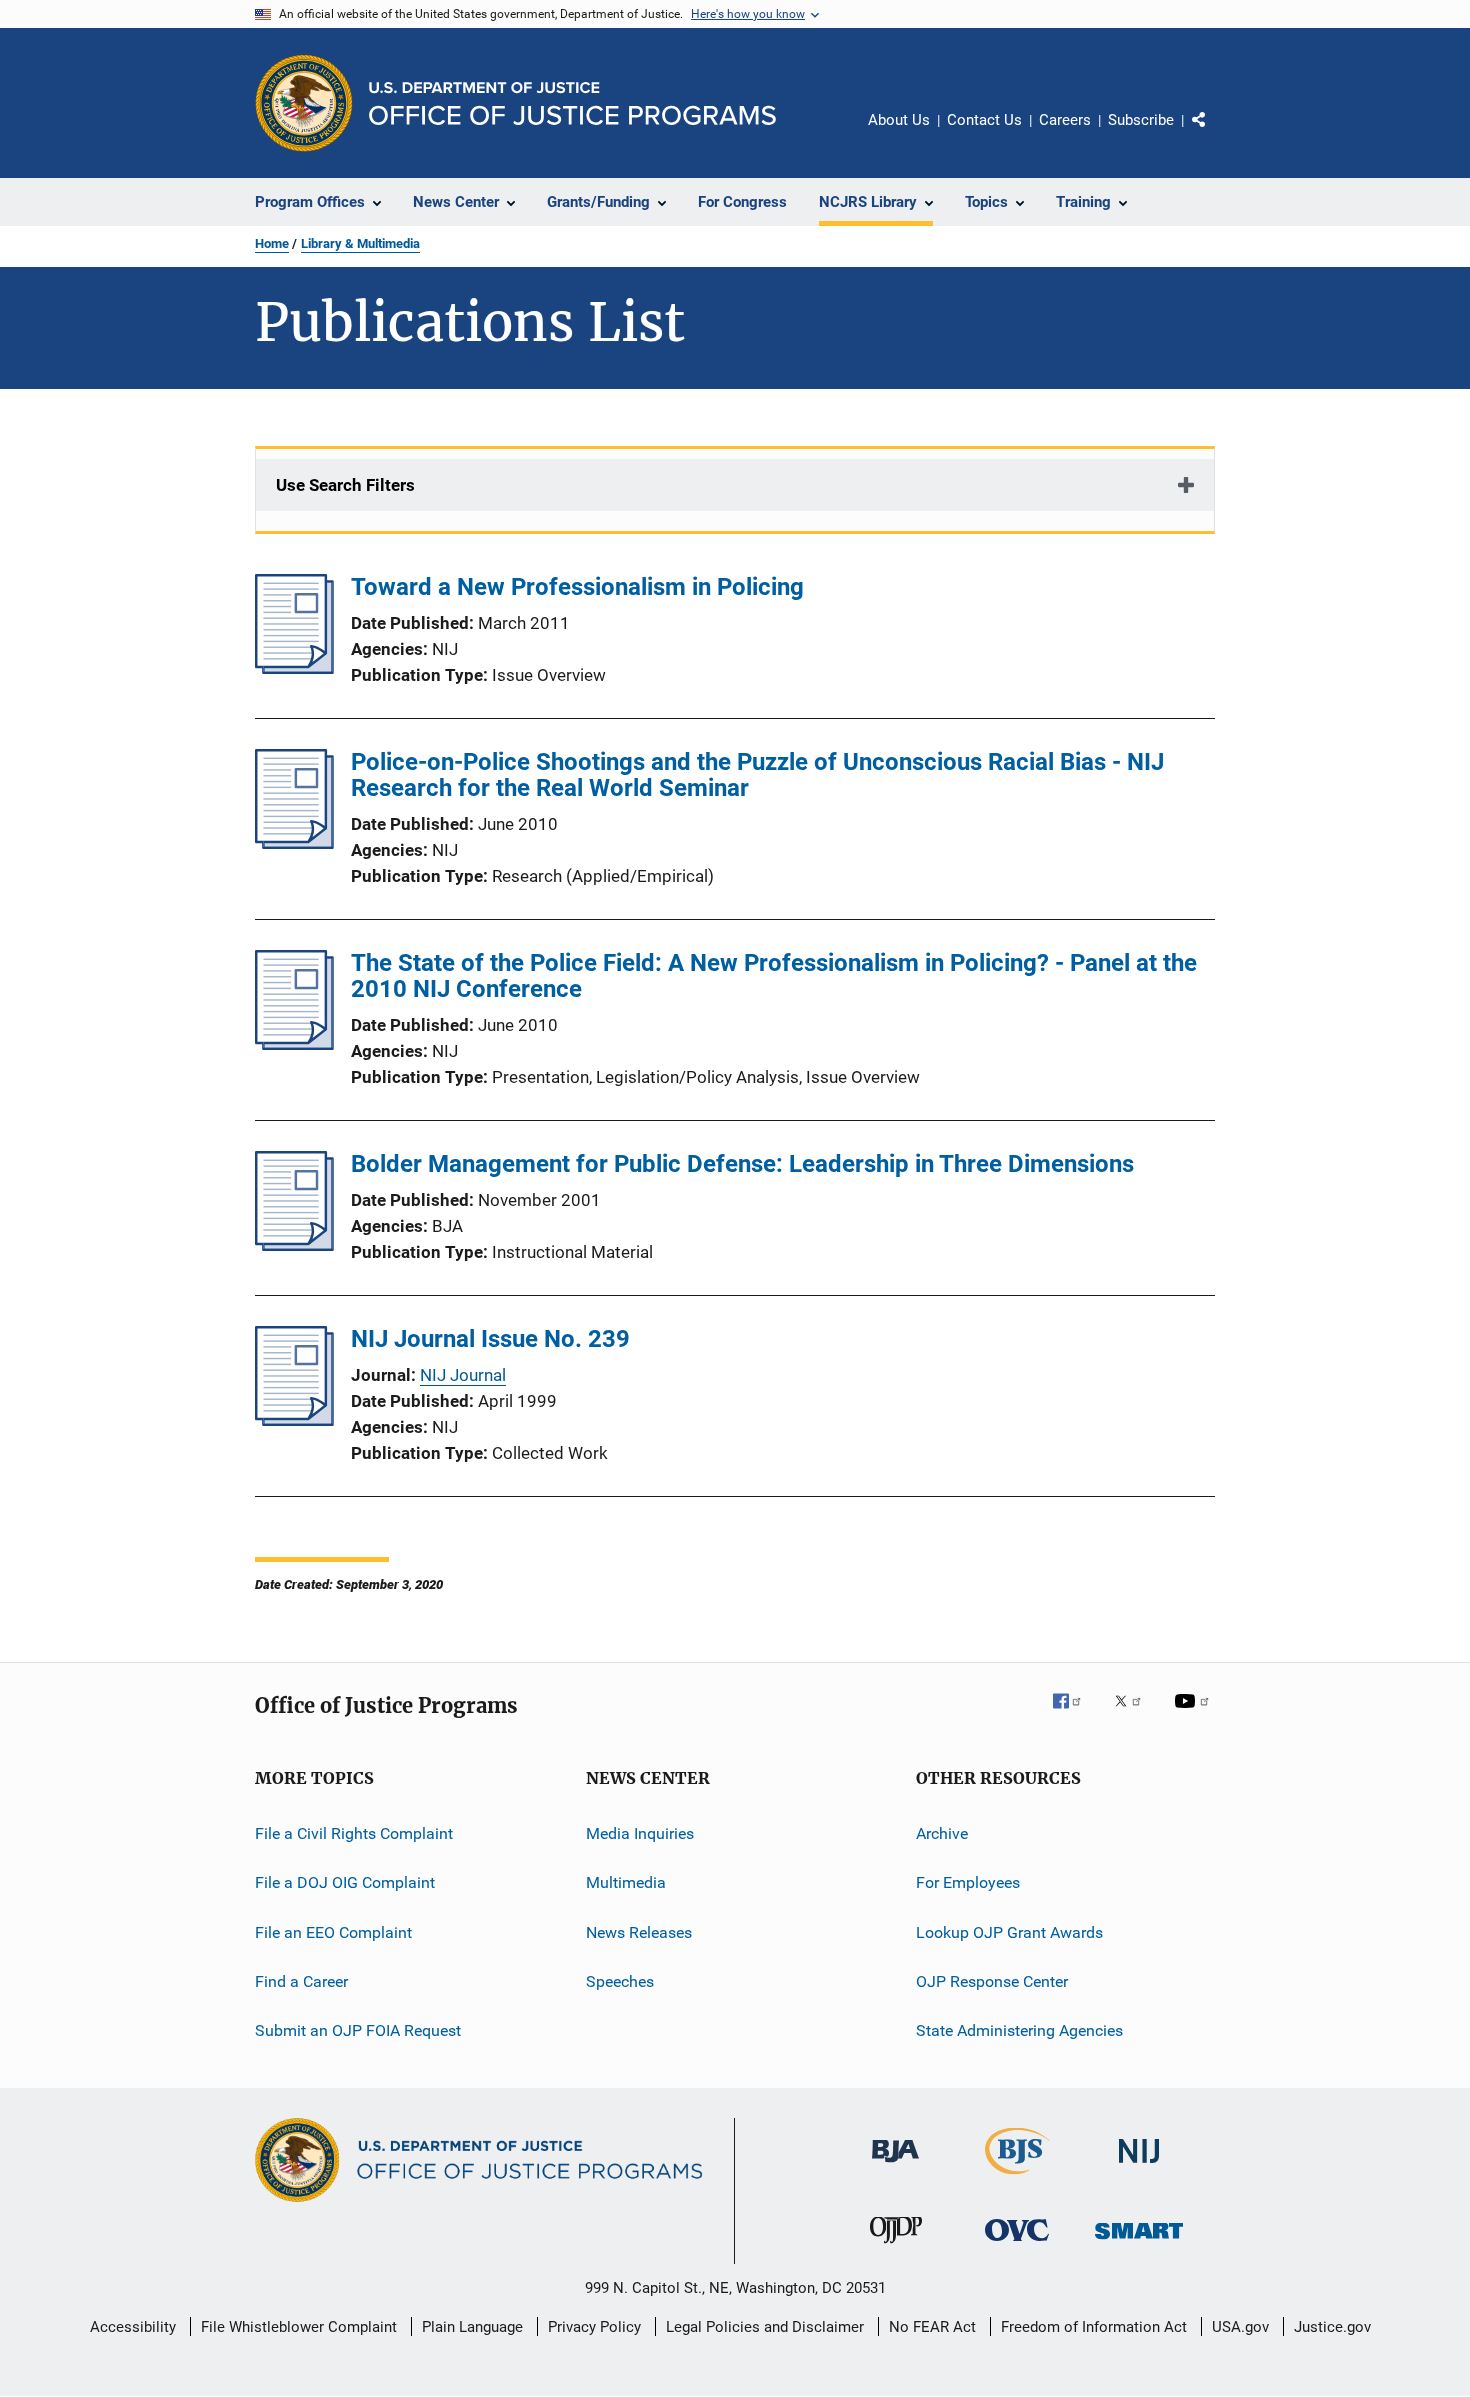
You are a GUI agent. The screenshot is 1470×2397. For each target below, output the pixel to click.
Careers (1065, 120)
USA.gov (1240, 2327)
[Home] (572, 103)
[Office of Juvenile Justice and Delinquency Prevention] (896, 2247)
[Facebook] (1075, 1715)
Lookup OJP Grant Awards (1009, 1932)
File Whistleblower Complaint (299, 2327)
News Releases (639, 1932)
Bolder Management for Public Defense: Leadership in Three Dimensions (742, 1164)
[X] (1135, 1715)
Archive (942, 1833)
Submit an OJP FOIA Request (358, 2030)
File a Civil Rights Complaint (354, 1833)
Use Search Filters (345, 485)
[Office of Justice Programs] (304, 103)
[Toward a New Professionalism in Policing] (294, 668)
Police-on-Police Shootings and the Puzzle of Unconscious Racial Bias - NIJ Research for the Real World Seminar (757, 775)
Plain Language (472, 2327)
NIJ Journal (463, 1375)
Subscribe (1141, 120)
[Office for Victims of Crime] (1017, 2244)
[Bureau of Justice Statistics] (1017, 2178)
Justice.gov (1332, 2327)
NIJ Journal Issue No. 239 (490, 1339)
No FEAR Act (932, 2327)
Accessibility (133, 2327)
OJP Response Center (992, 1981)
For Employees (968, 1882)
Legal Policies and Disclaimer (765, 2327)
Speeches (620, 1981)
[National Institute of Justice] (1139, 2166)
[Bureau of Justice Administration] (895, 2166)
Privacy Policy (594, 2327)
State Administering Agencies (1019, 2030)
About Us (899, 120)
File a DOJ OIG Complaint (345, 1882)
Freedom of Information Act (1094, 2327)
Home (272, 243)
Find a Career (301, 1981)
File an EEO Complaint (333, 1932)
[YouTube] (1195, 1715)
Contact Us (984, 120)
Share (1215, 134)
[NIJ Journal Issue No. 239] (294, 1420)
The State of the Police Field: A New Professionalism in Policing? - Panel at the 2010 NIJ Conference (774, 976)
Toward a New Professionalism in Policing (577, 587)
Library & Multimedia (360, 243)
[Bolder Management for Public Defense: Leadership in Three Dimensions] (294, 1245)
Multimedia (626, 1882)
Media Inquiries (640, 1833)
